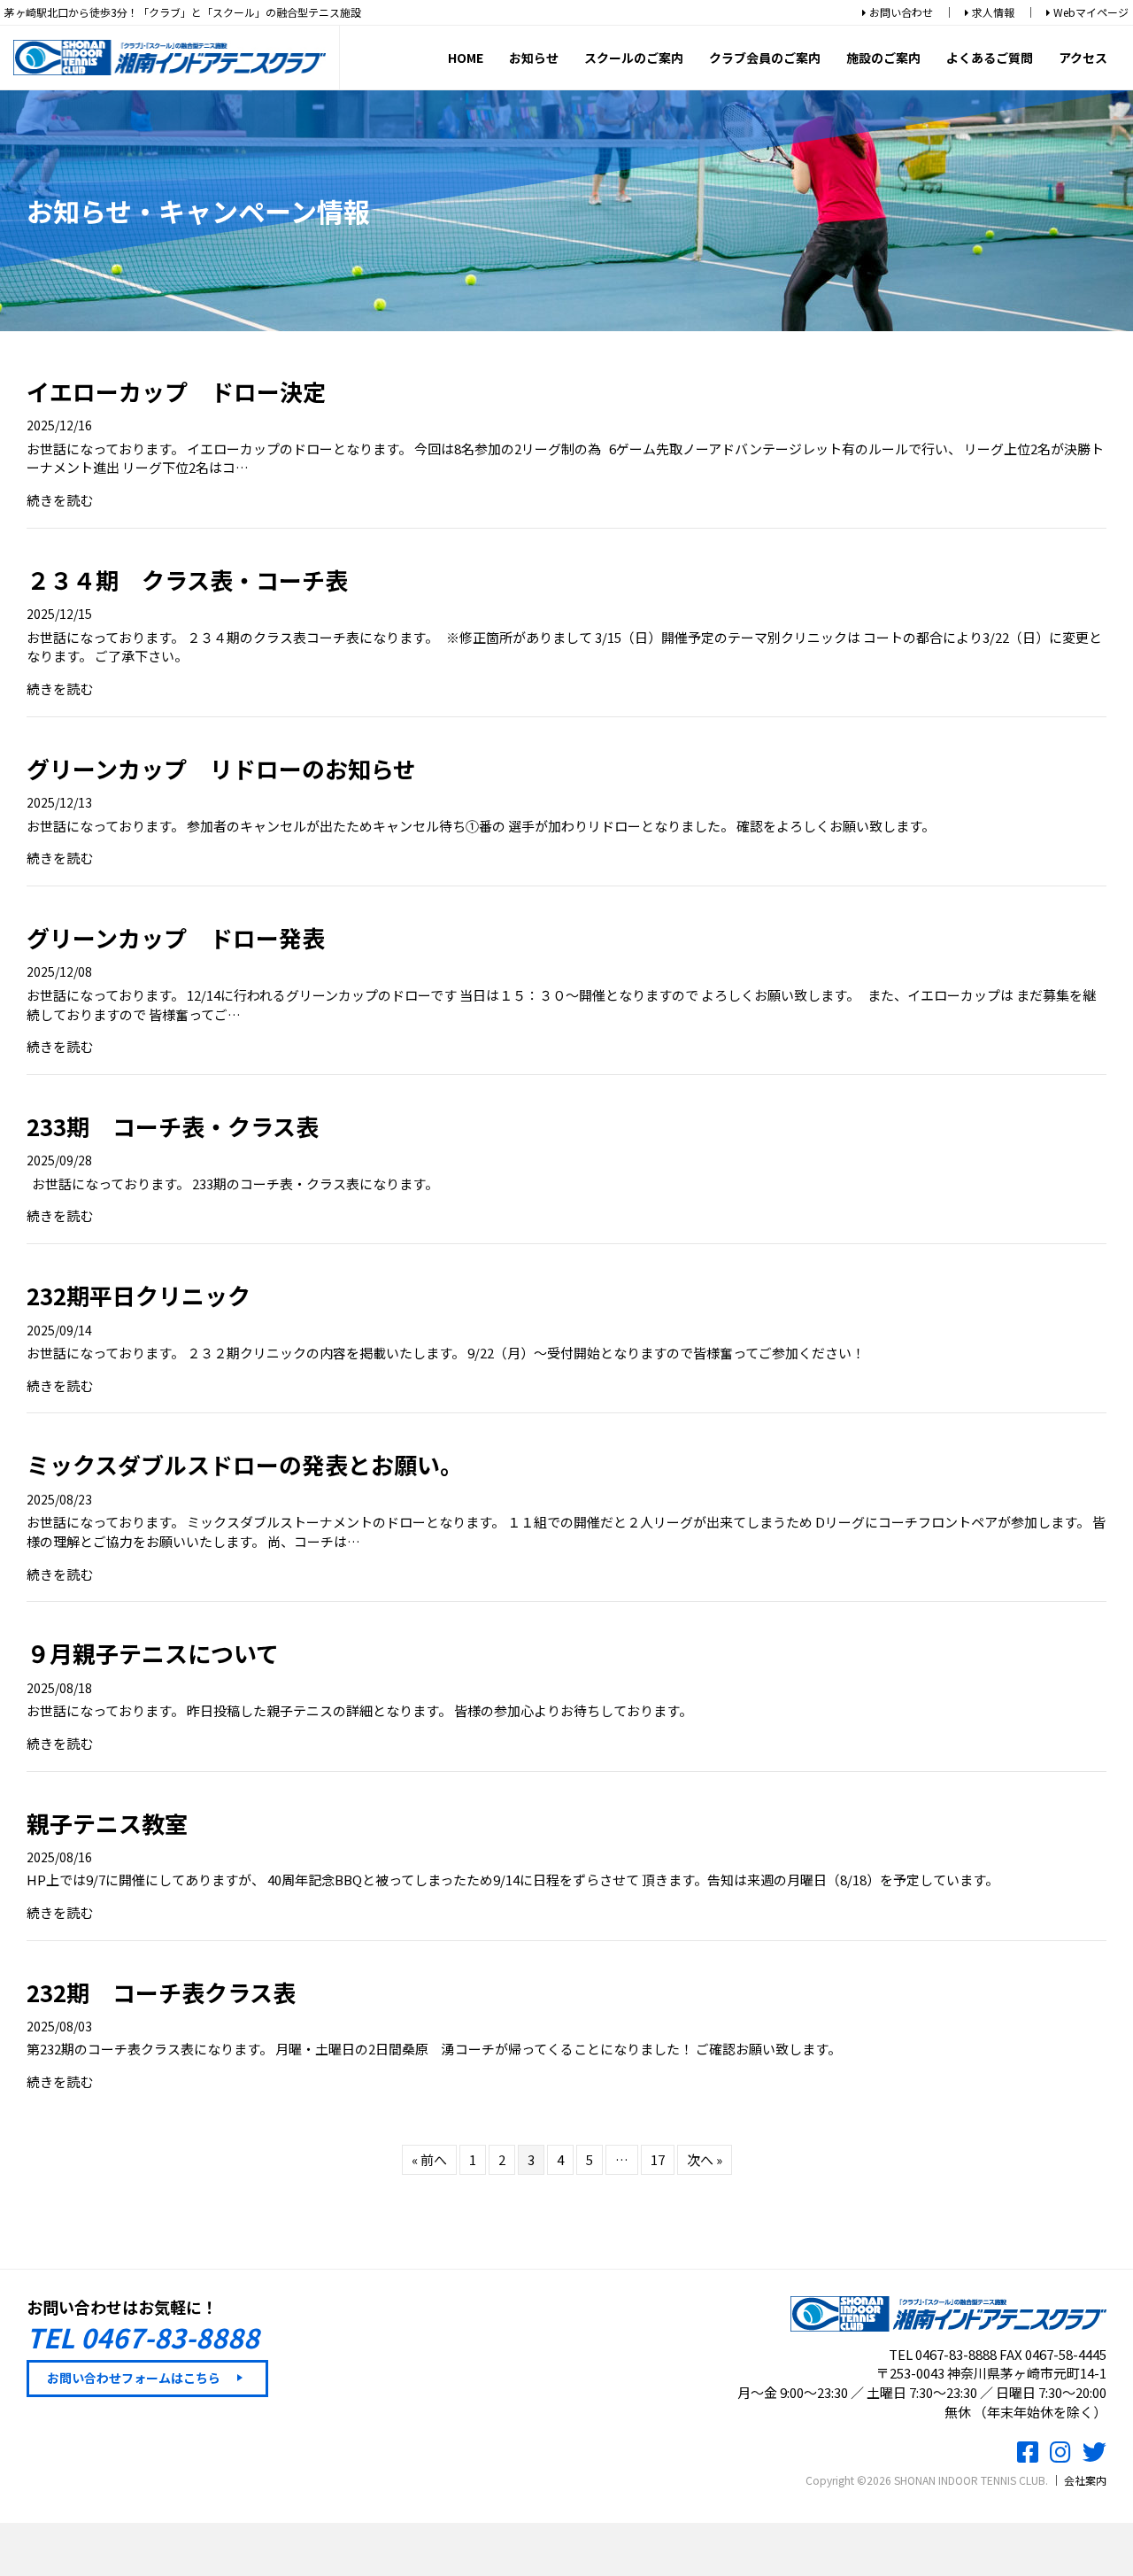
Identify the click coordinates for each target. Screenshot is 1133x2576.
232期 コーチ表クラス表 (161, 1992)
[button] (147, 2379)
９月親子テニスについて (153, 1653)
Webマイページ (1090, 12)
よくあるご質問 (990, 58)
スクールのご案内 (634, 58)
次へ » (705, 2159)
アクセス (1083, 58)
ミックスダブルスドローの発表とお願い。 (245, 1464)
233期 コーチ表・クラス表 (173, 1126)
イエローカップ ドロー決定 (176, 391)
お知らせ (534, 58)
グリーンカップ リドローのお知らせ (221, 768)
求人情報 (992, 12)
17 (658, 2159)
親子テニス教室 (107, 1823)
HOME (466, 58)
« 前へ (429, 2159)
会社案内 (1085, 2480)
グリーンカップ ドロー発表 (176, 937)
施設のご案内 (883, 58)
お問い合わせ (900, 12)
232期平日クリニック (139, 1295)
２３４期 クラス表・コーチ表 (187, 580)
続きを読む (60, 500)
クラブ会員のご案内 (765, 58)
